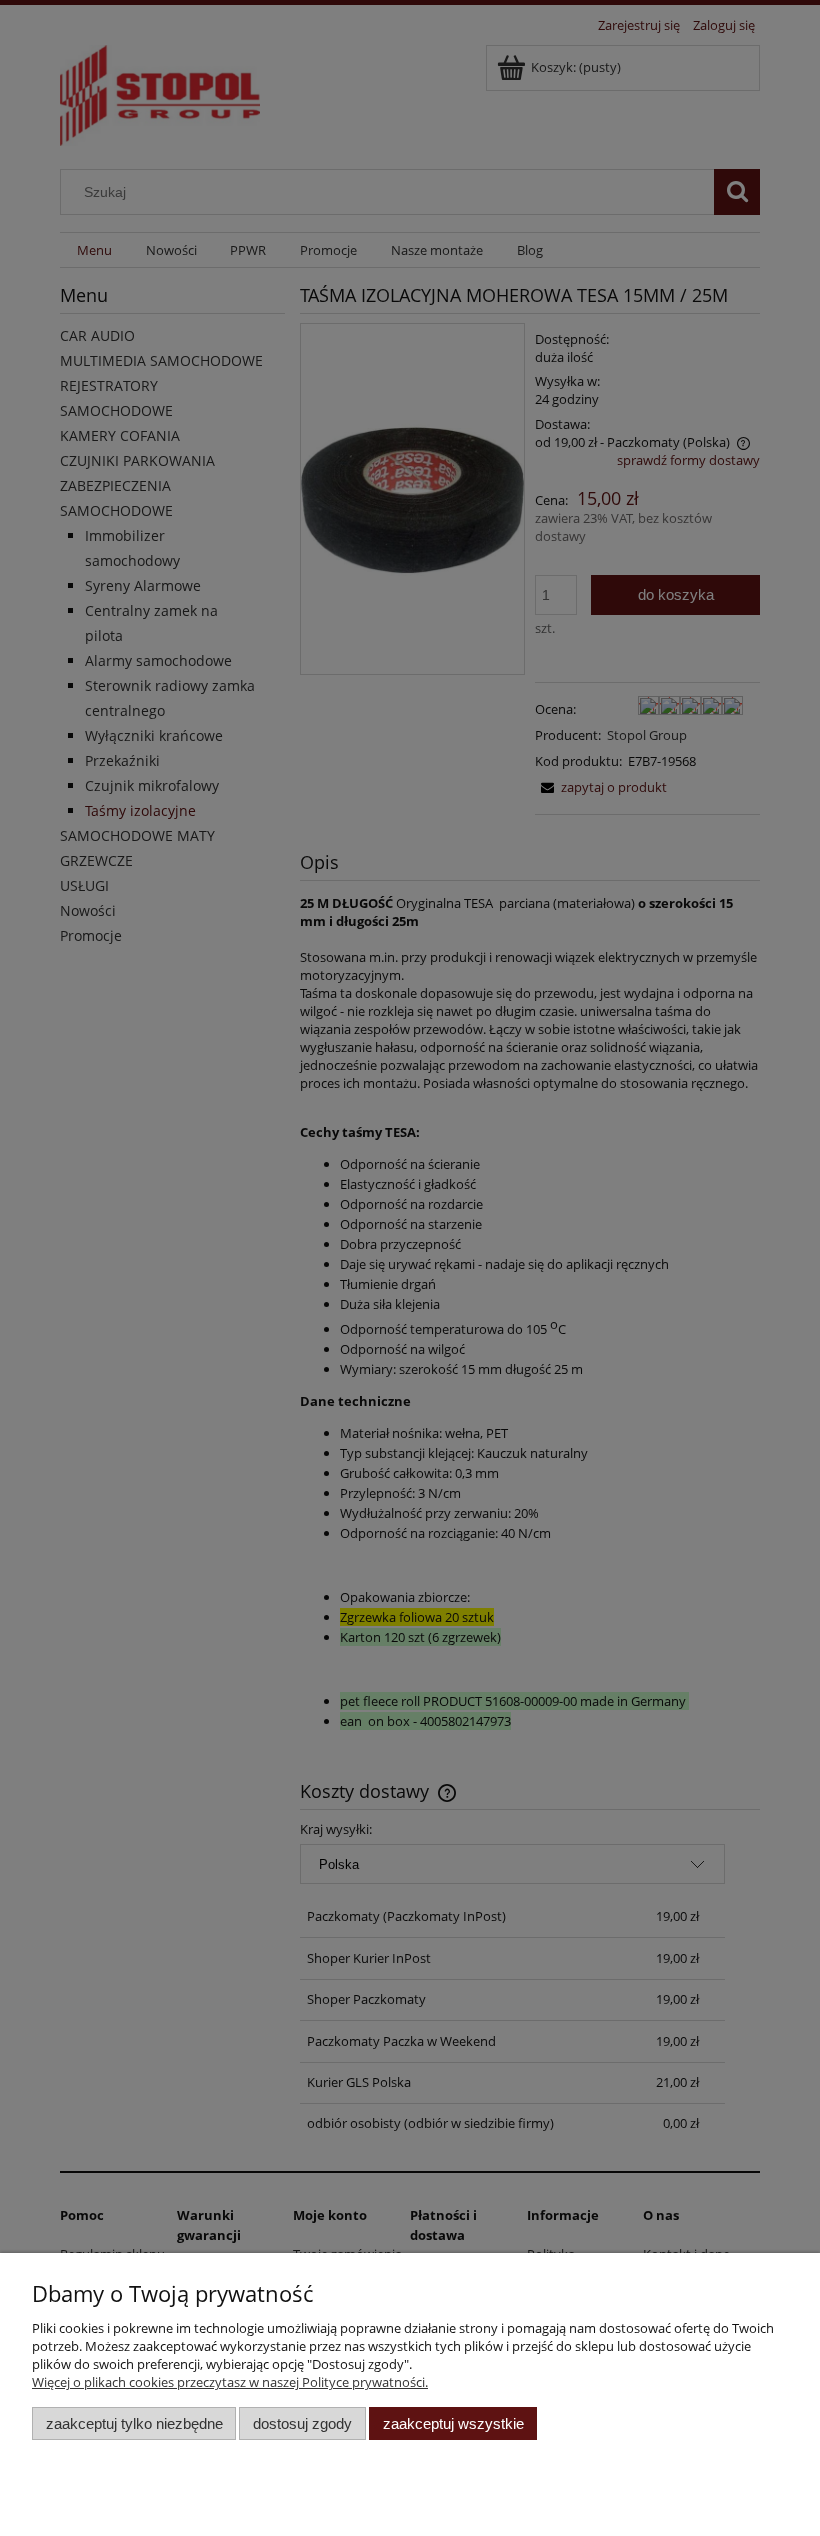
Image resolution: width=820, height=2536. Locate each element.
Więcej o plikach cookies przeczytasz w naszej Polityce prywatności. (230, 2382)
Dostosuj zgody (302, 2423)
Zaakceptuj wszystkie (453, 2423)
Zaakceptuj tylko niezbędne (134, 2423)
